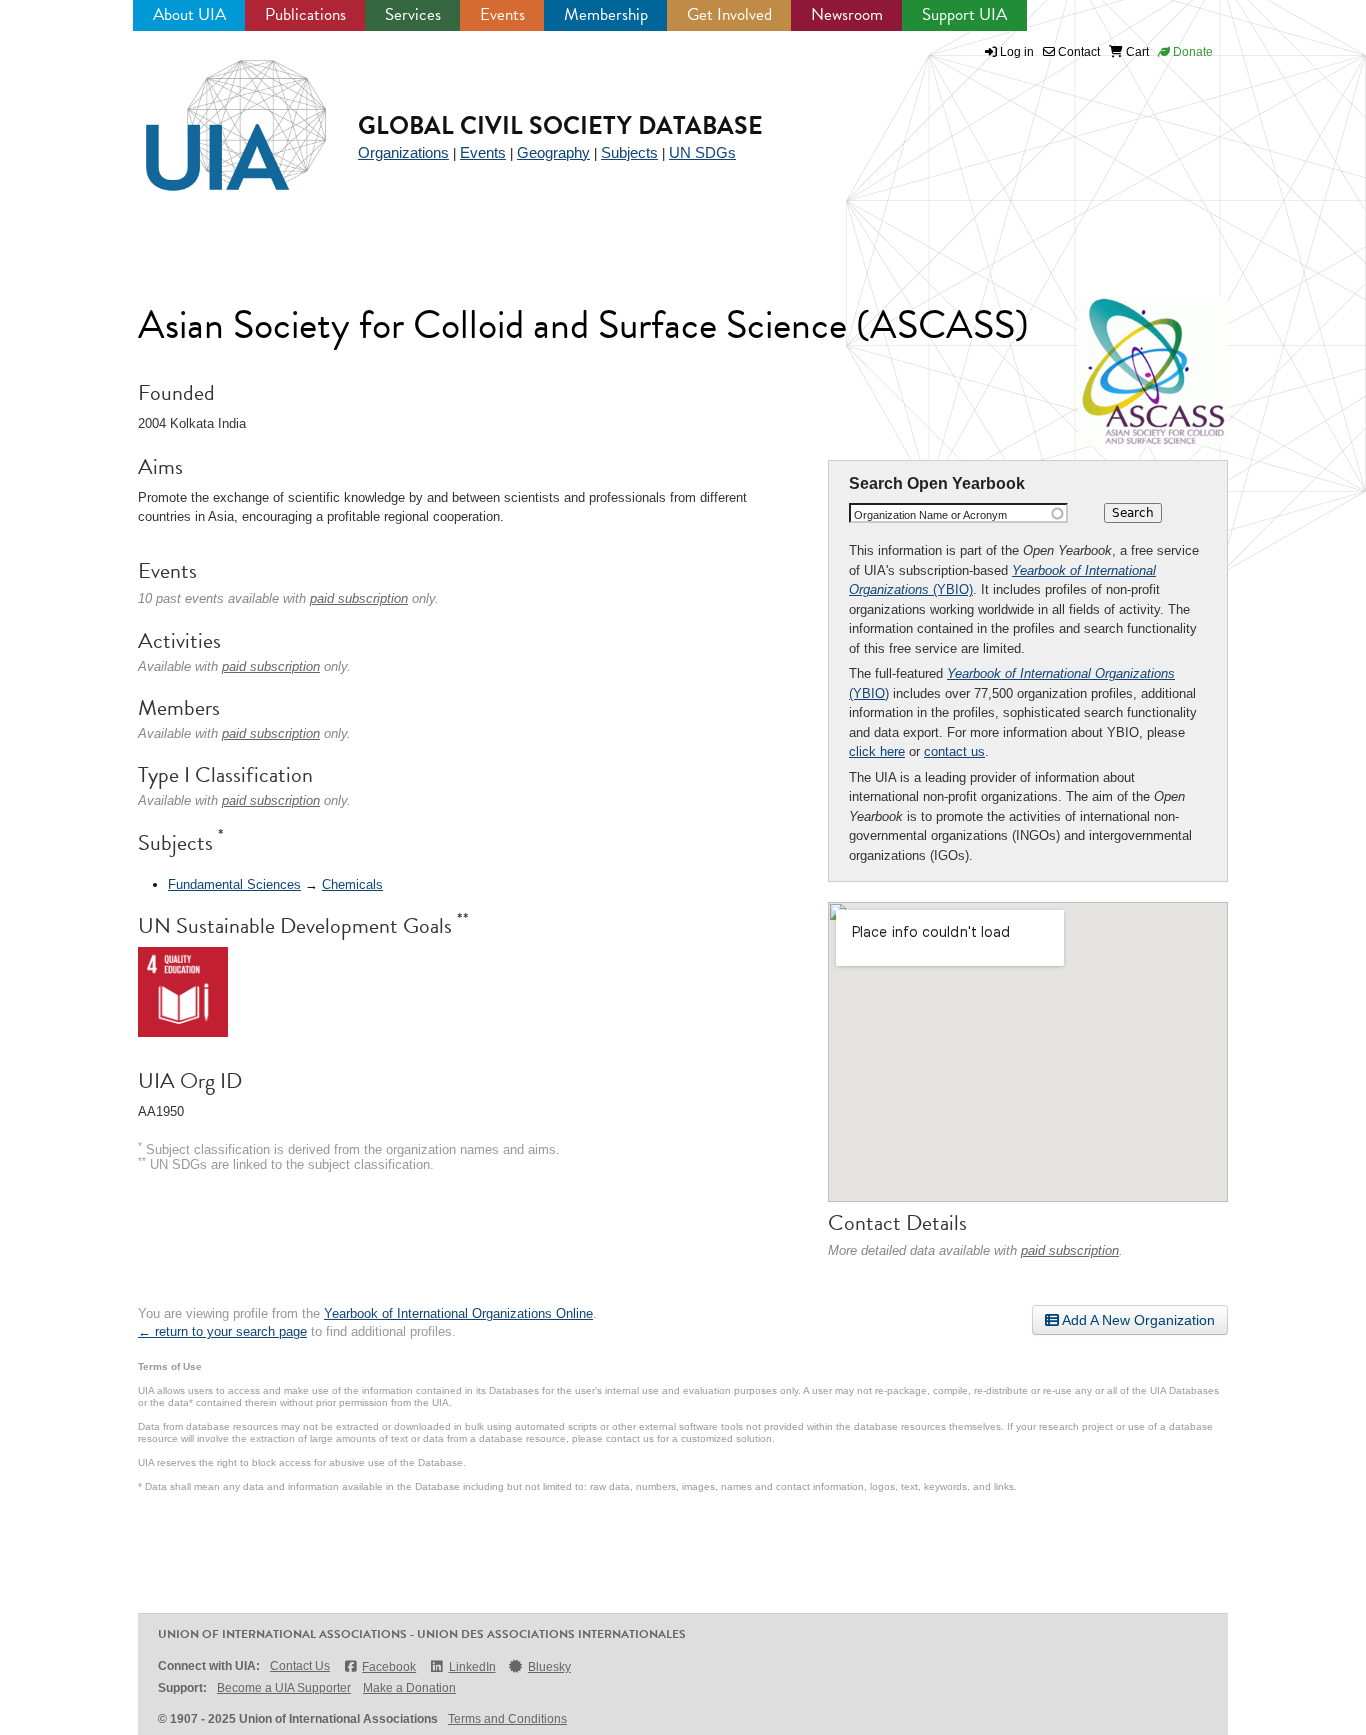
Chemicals (352, 884)
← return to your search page (222, 1331)
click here (877, 751)
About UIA (189, 14)
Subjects (629, 152)
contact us (954, 751)
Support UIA (964, 14)
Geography (553, 152)
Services (413, 14)
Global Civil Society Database (560, 125)
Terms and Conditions (507, 1719)
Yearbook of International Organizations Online (458, 1313)
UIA (213, 114)
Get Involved (729, 14)
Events (502, 14)
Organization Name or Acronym (930, 515)
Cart (1136, 52)
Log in (1017, 52)
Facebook (389, 1667)
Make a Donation (409, 1688)
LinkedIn (472, 1667)
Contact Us (300, 1666)
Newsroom (847, 14)
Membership (606, 14)
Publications (305, 14)
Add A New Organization (1137, 1320)
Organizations (403, 152)
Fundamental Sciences (234, 884)
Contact (1077, 52)
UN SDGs (702, 152)
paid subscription (1070, 1250)
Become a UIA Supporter (284, 1688)
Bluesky (549, 1667)
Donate (1191, 52)
